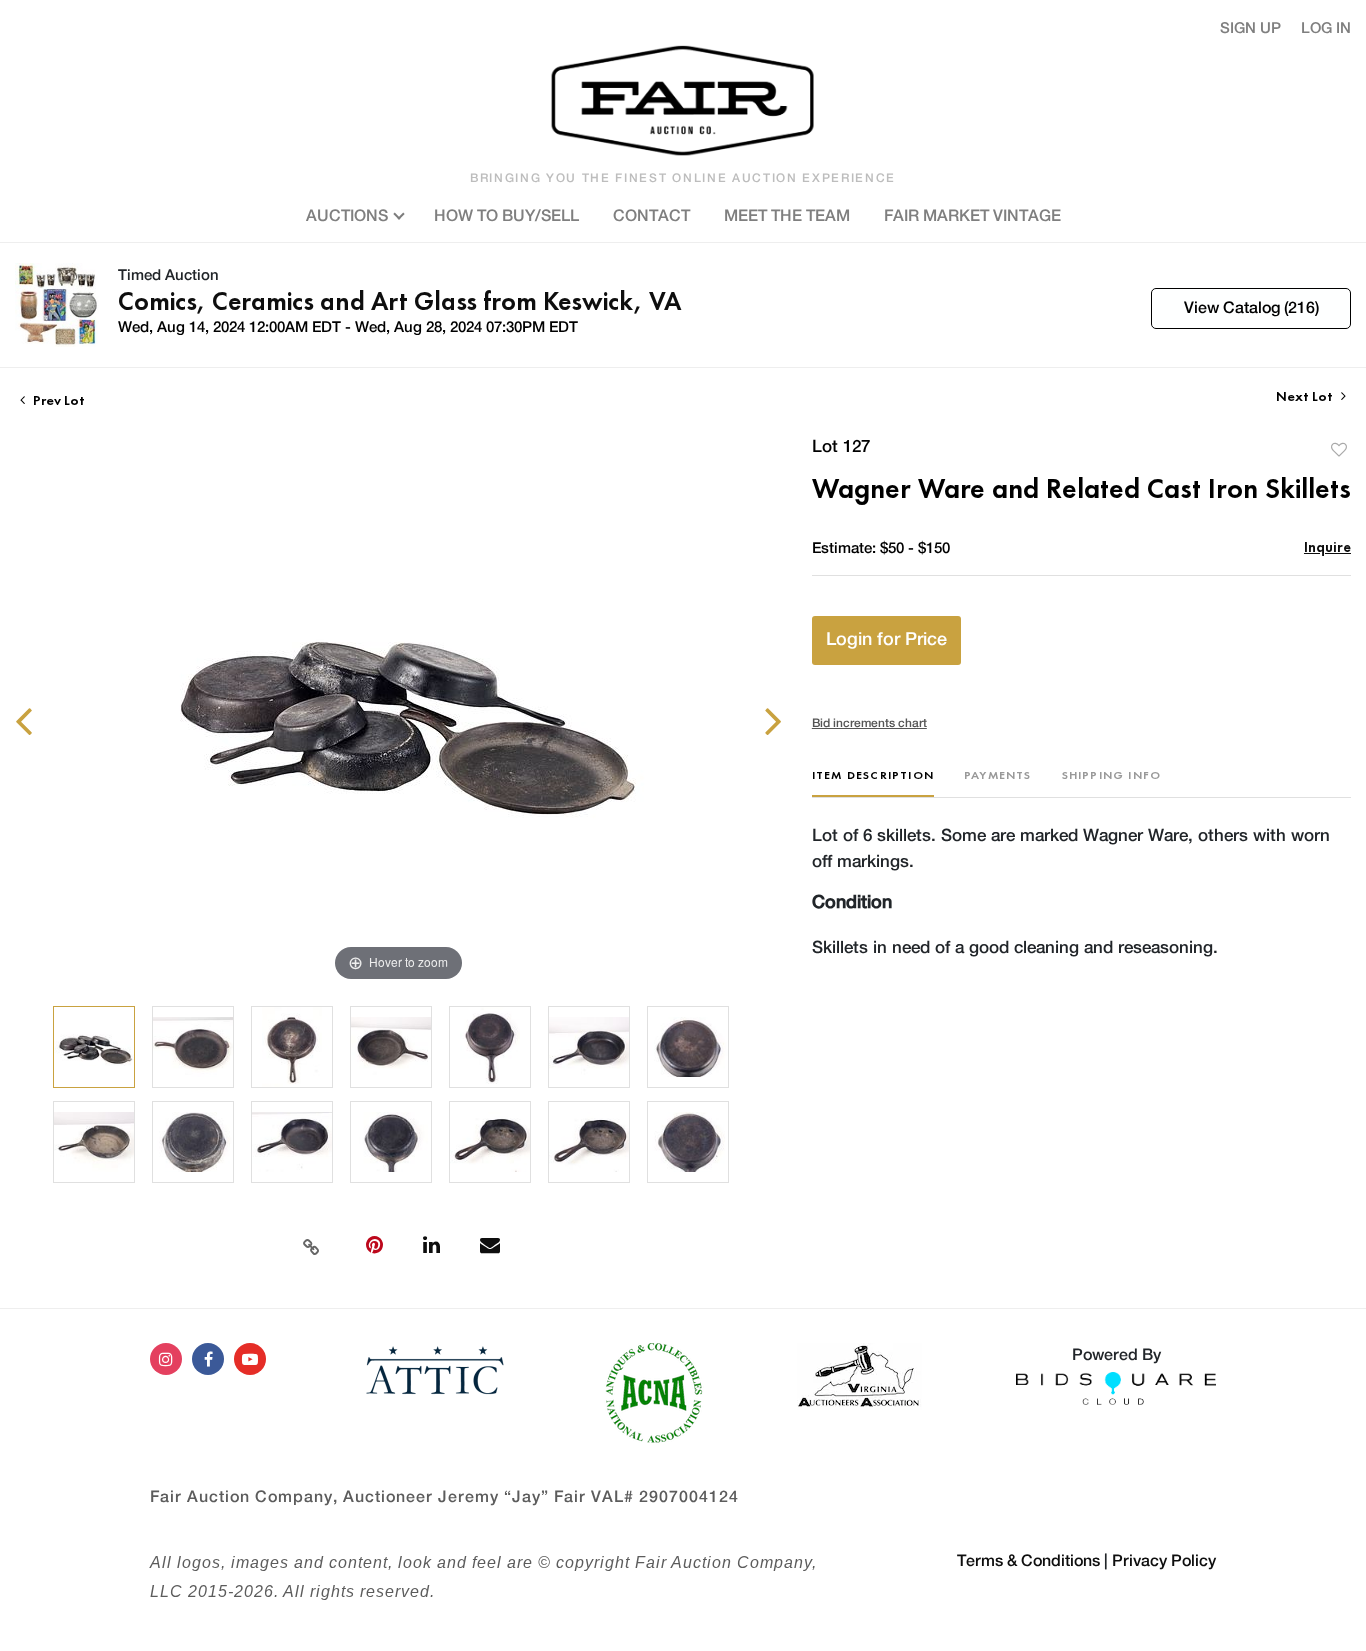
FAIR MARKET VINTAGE (972, 216)
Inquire (1327, 546)
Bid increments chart (869, 723)
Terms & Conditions (1028, 1561)
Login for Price (886, 640)
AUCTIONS (349, 216)
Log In (1326, 28)
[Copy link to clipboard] (311, 1245)
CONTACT (651, 216)
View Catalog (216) (1251, 308)
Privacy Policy (1164, 1561)
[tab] (873, 782)
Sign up (1250, 28)
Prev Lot (57, 400)
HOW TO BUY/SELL (506, 216)
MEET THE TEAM (787, 216)
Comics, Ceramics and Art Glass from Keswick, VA (399, 301)
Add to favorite (1339, 449)
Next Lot (1306, 396)
